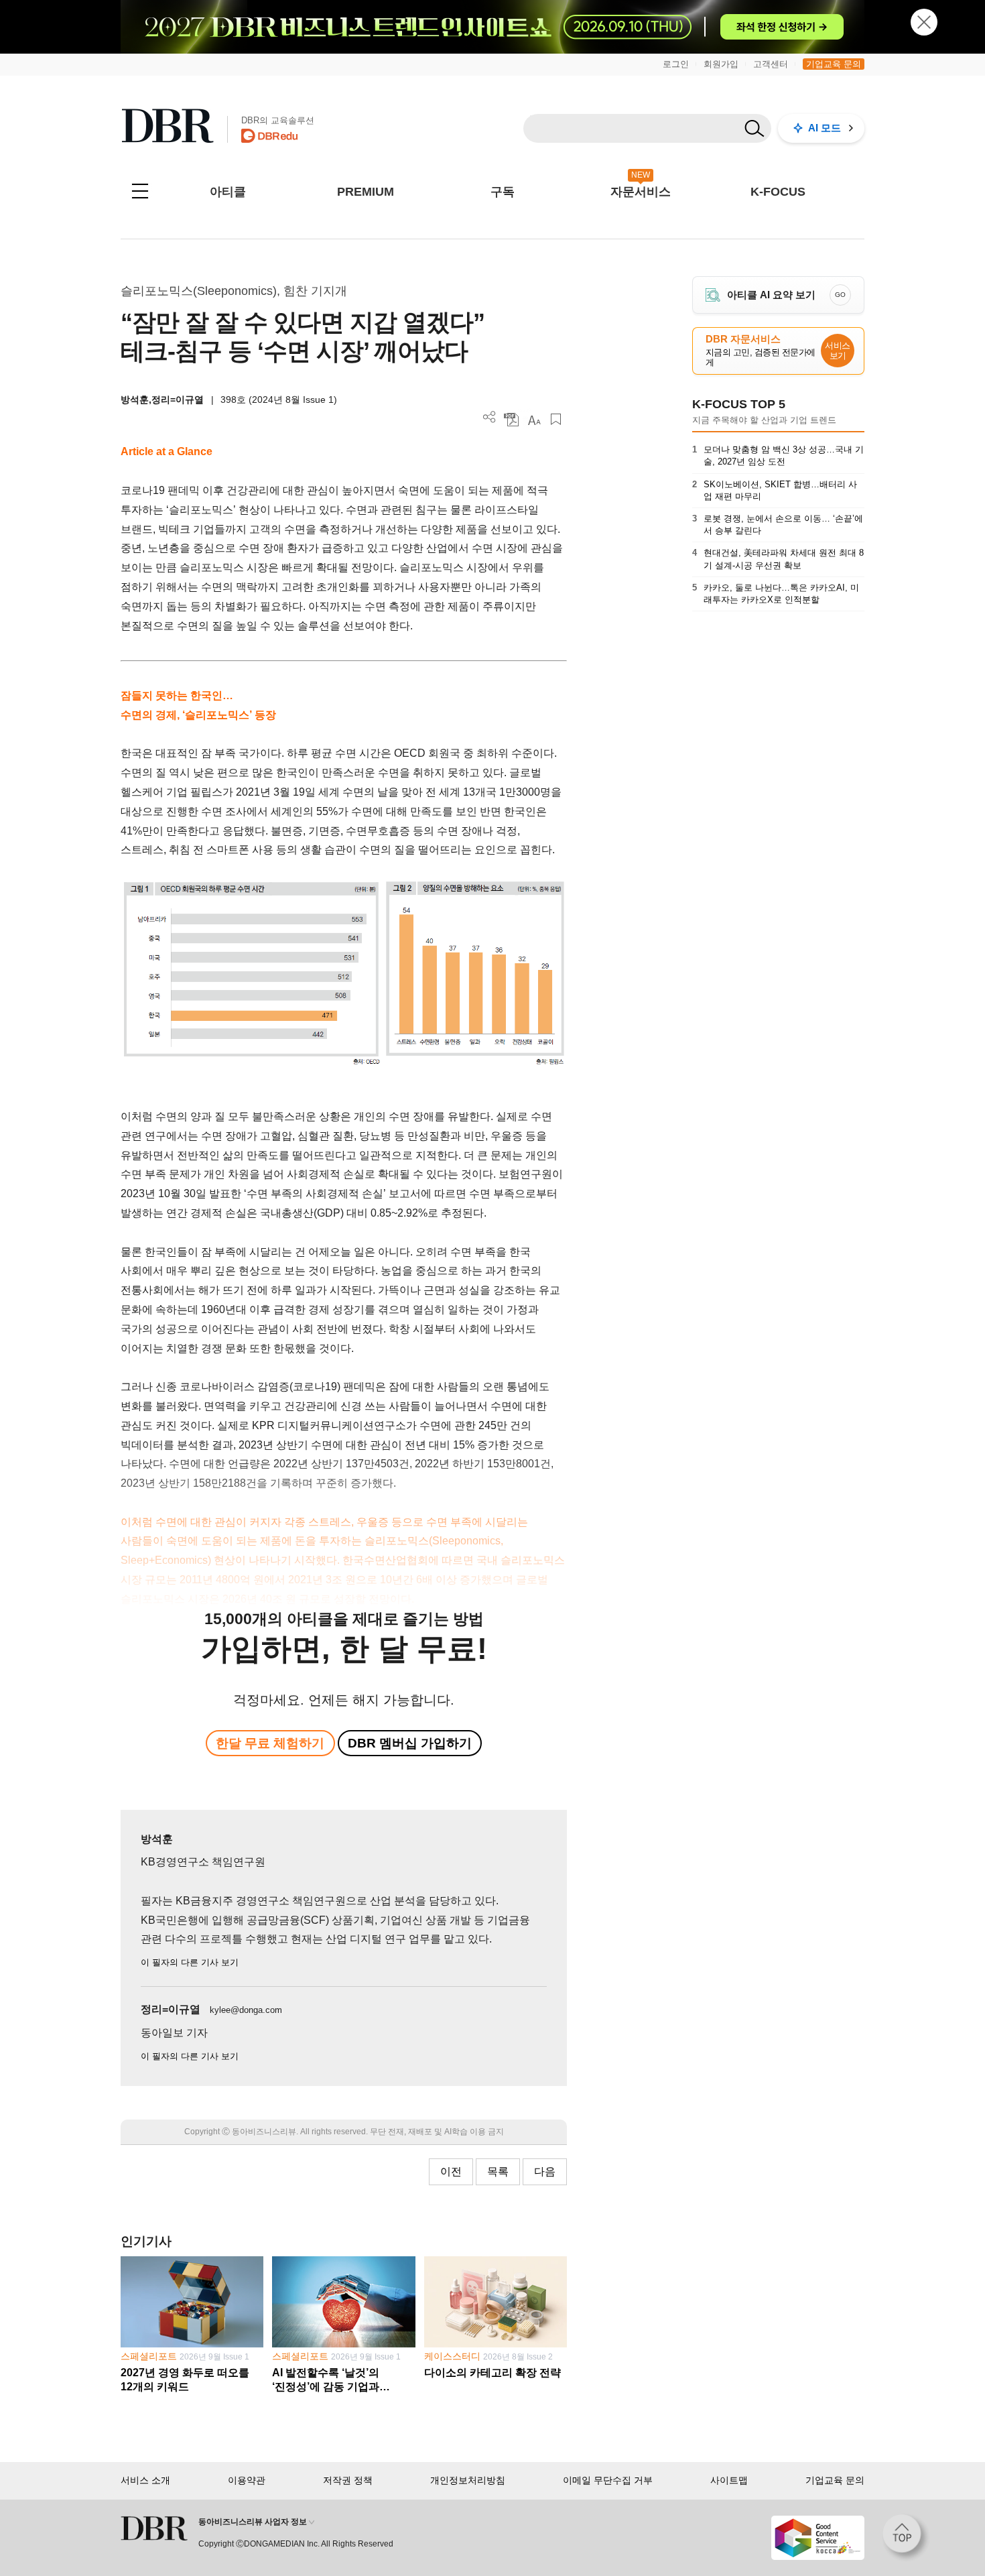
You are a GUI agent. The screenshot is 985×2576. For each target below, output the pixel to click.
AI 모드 (825, 128)
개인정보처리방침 (468, 2480)
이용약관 (247, 2480)
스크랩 (556, 419)
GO (840, 295)
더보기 (489, 417)
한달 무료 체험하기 (270, 1743)
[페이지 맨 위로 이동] (906, 2538)
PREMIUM (366, 192)
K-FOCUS (778, 192)
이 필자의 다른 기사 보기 (190, 1962)
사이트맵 (729, 2480)
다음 (545, 2171)
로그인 (676, 64)
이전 (451, 2171)
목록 (498, 2171)
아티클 (228, 192)
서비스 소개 (145, 2480)
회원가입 (721, 64)
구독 (503, 192)
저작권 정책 (348, 2480)
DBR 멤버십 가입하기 (410, 1743)
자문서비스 (641, 192)
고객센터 (771, 64)
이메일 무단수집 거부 (608, 2480)
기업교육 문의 (834, 64)
